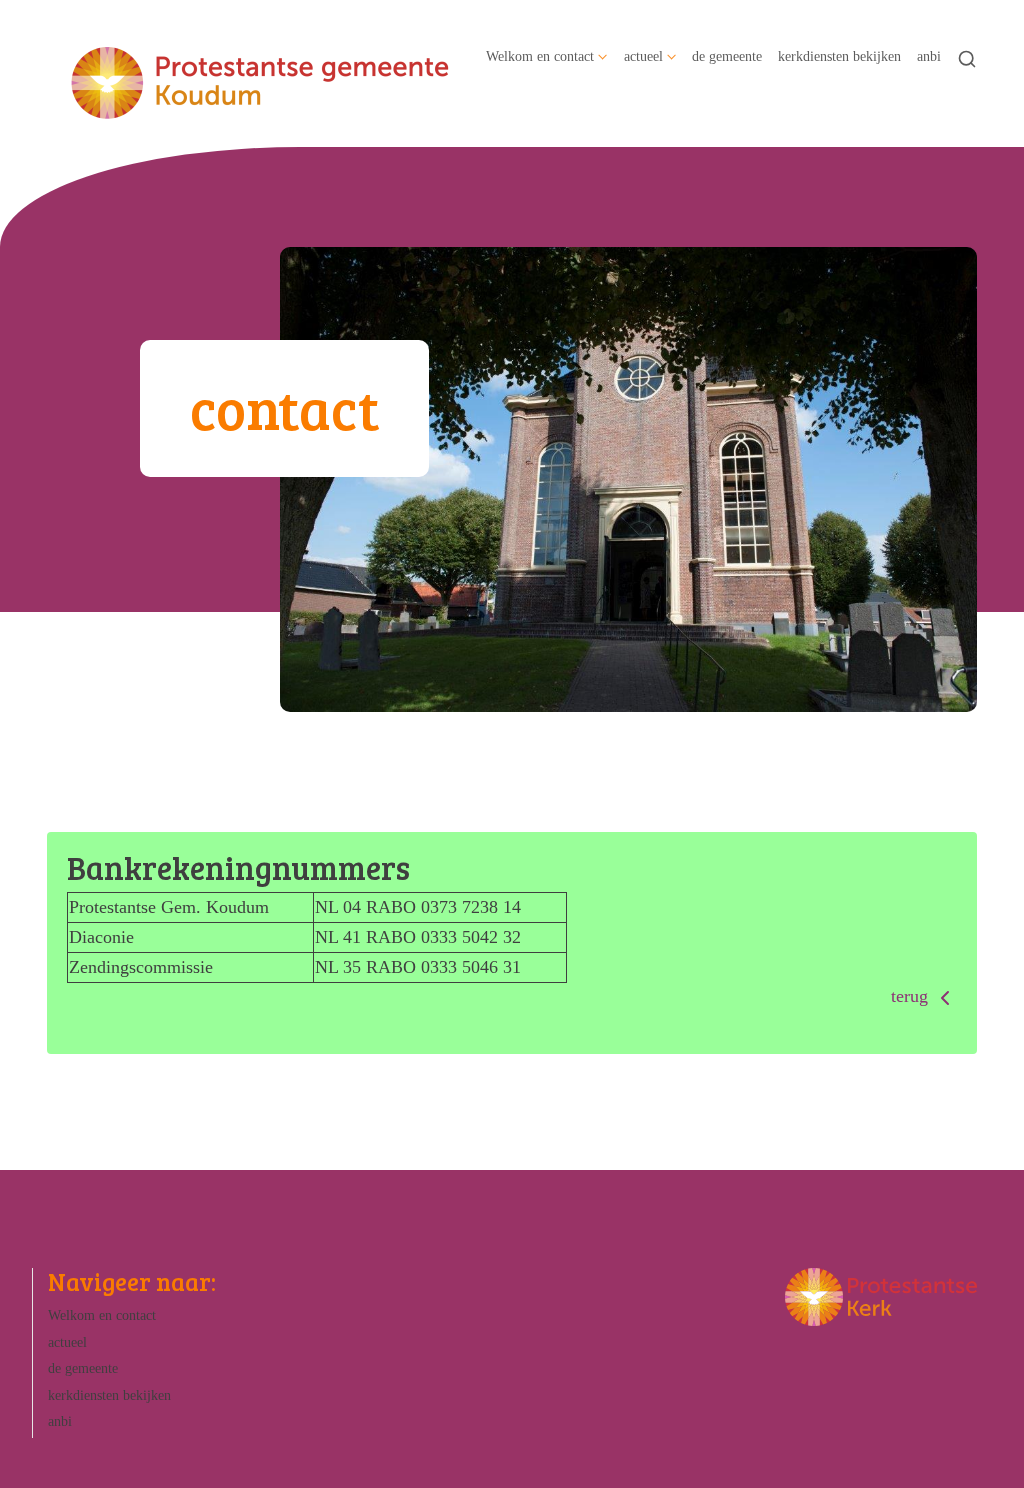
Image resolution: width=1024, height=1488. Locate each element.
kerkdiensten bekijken (839, 56)
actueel (643, 56)
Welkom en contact (540, 56)
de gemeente (727, 56)
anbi (929, 56)
